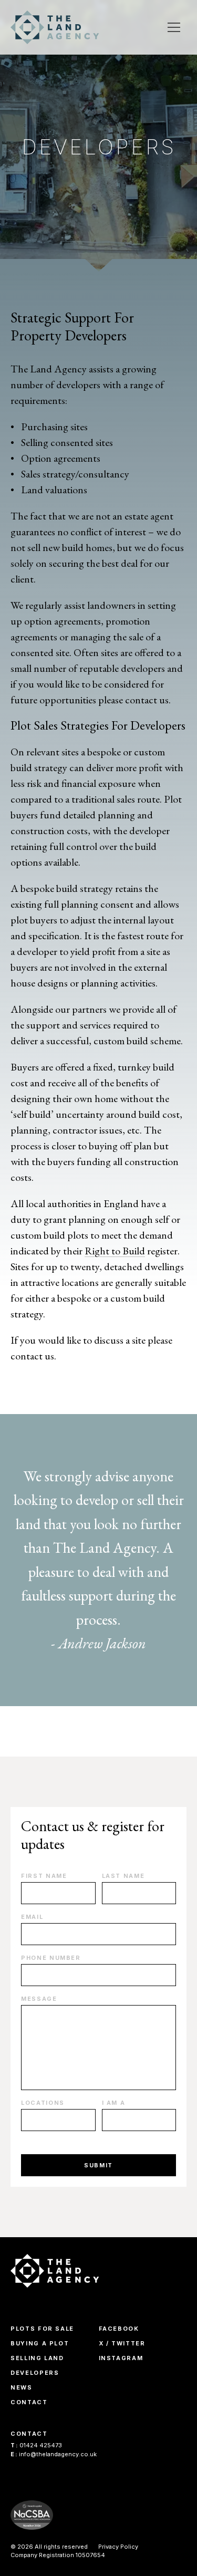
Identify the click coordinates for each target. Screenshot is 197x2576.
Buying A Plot (40, 2343)
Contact (29, 2402)
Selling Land (37, 2358)
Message (39, 1999)
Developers (35, 2373)
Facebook (119, 2329)
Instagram (121, 2358)
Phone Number (51, 1958)
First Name (44, 1876)
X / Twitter (122, 2343)
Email (32, 1917)
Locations (43, 2103)
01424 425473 (36, 2445)
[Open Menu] (174, 27)
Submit (98, 2165)
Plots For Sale (42, 2329)
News (22, 2387)
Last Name (123, 1876)
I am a (114, 2103)
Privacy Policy (118, 2547)
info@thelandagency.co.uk (54, 2454)
